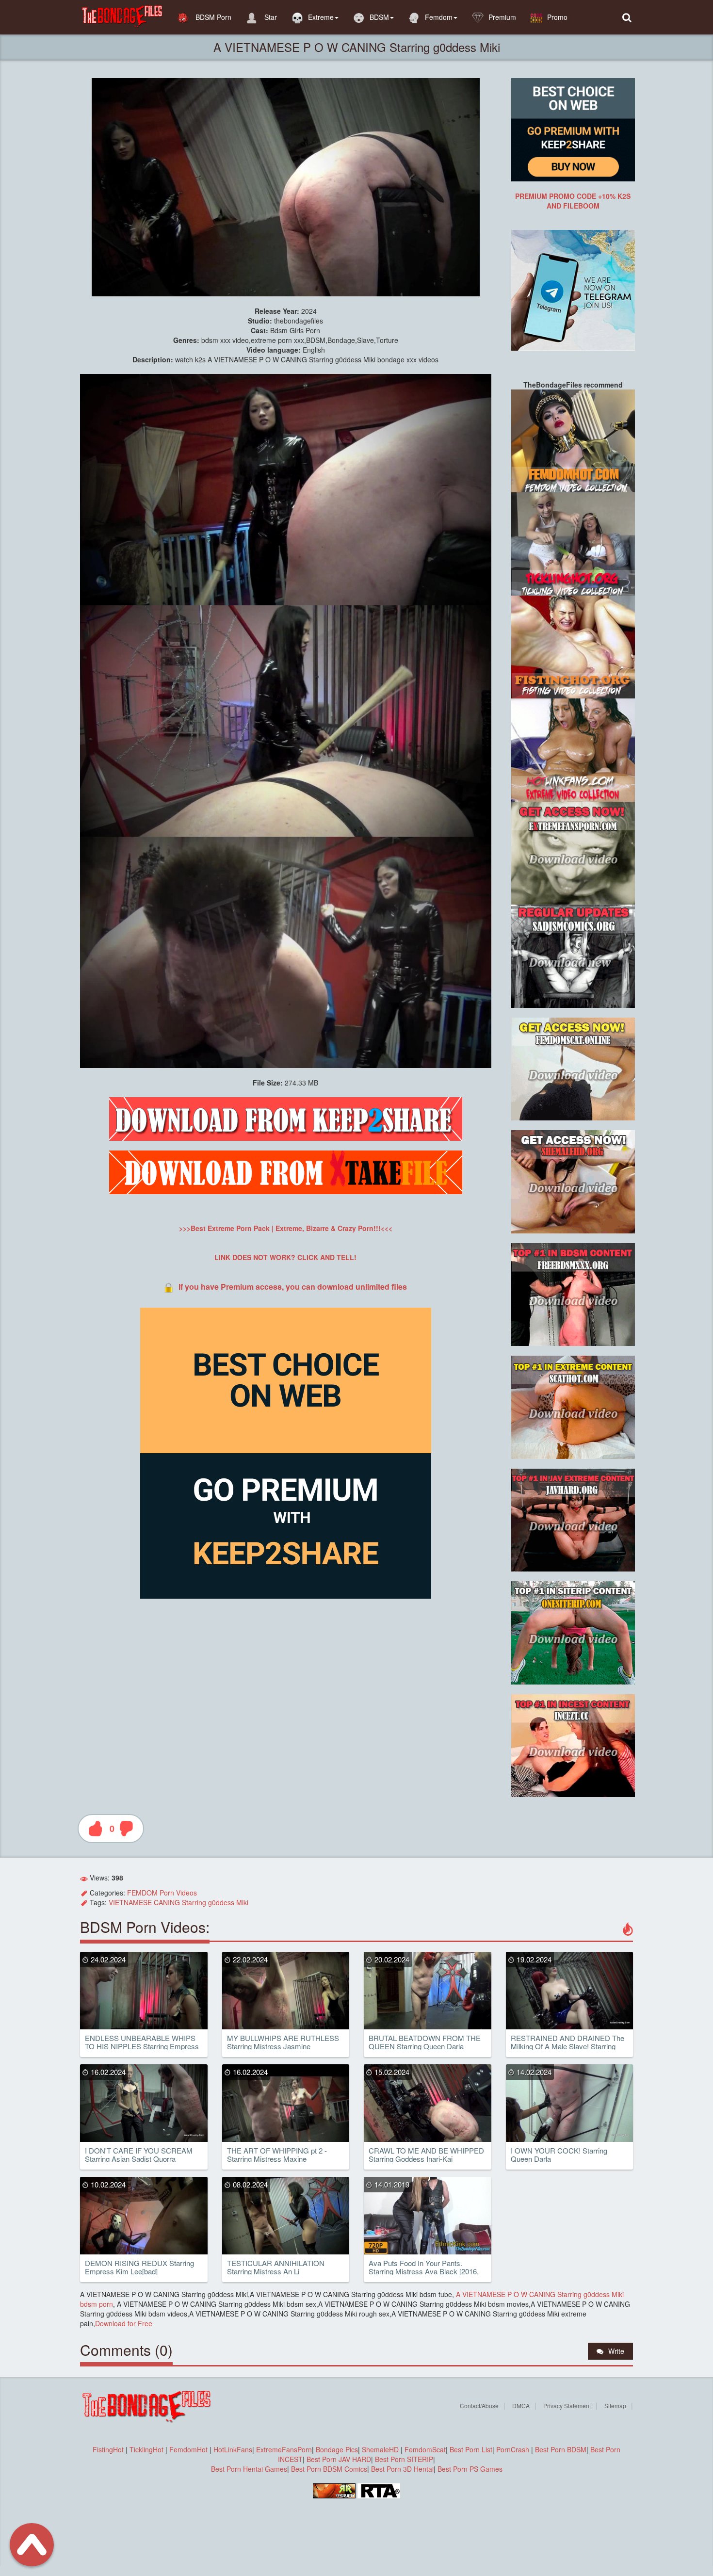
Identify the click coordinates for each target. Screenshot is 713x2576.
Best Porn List (471, 2449)
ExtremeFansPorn (284, 2449)
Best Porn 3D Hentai (402, 2469)
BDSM (379, 17)
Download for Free (124, 2323)
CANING (167, 1902)
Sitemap (615, 2406)
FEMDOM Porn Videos (162, 1893)
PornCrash (514, 2449)
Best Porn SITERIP (404, 2459)
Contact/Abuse (479, 2406)
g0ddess (221, 1902)
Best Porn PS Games (470, 2469)
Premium (502, 17)
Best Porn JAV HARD (339, 2459)
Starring (194, 1902)
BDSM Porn (212, 17)
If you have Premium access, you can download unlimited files (293, 1287)
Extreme (321, 17)
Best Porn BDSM (561, 2449)
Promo (557, 17)
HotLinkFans (233, 2449)
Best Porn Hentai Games (249, 2469)
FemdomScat (425, 2449)
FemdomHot (188, 2449)
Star (270, 17)
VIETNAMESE (130, 1902)
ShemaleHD (380, 2449)
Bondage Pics (337, 2449)
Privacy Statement (567, 2406)
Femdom (439, 17)
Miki (242, 1902)
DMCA (521, 2406)
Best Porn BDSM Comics (329, 2469)
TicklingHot (146, 2449)
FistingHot (108, 2449)
